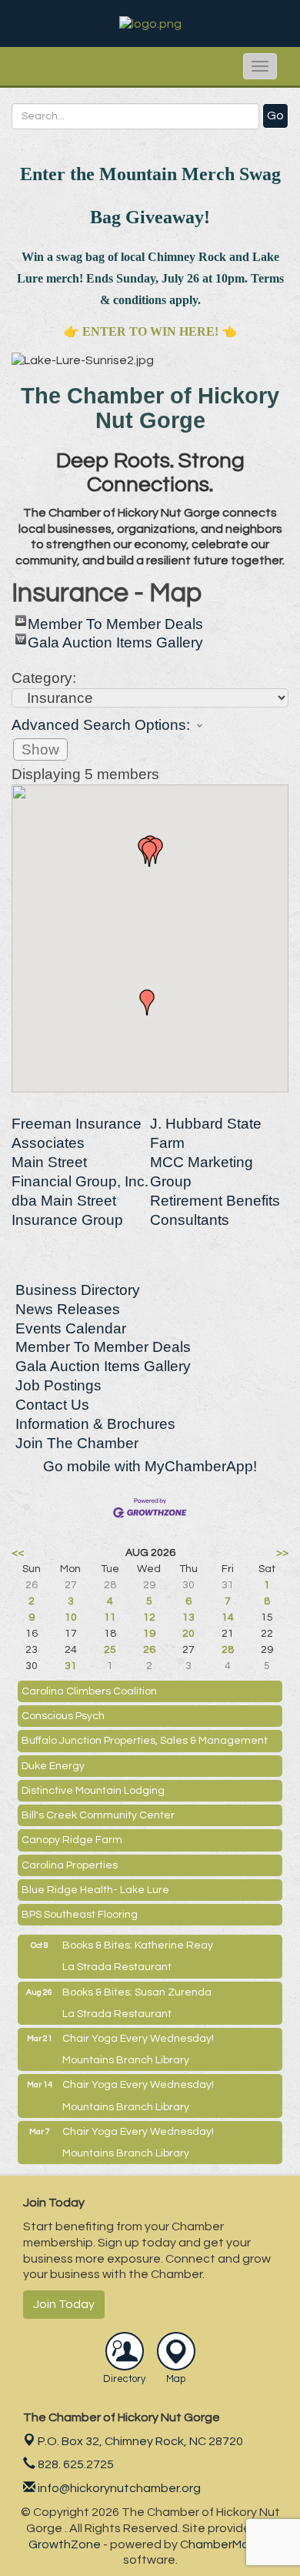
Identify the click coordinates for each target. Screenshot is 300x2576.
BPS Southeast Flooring (80, 1915)
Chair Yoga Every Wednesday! (138, 2039)
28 (228, 1650)
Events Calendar (71, 1328)
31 (71, 1666)
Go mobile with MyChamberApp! (150, 1466)
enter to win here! (150, 331)
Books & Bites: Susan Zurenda (137, 1992)
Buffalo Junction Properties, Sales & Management (145, 1741)
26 (149, 1650)
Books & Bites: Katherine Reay (138, 1945)
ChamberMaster (226, 2544)
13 (188, 1618)
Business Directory (78, 1290)
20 (188, 1634)
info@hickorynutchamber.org (118, 2488)
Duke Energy (53, 1766)
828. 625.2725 (75, 2464)
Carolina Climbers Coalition (89, 1691)
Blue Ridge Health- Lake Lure (95, 1890)
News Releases (68, 1309)
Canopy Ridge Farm (72, 1840)
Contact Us (52, 1405)
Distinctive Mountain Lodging (93, 1791)
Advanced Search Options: (101, 725)
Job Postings (58, 1385)
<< (18, 1553)
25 (110, 1650)
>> (282, 1553)
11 (110, 1618)
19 (149, 1634)
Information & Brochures (95, 1424)
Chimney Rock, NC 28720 (140, 2441)
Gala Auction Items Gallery (115, 639)
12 (149, 1618)
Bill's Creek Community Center (98, 1815)
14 (228, 1618)
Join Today (64, 2304)
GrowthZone (65, 2544)
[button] (149, 854)
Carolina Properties (70, 1865)
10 (71, 1618)
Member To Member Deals (115, 621)
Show (40, 749)
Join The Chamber (77, 1443)
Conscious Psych (63, 1716)
